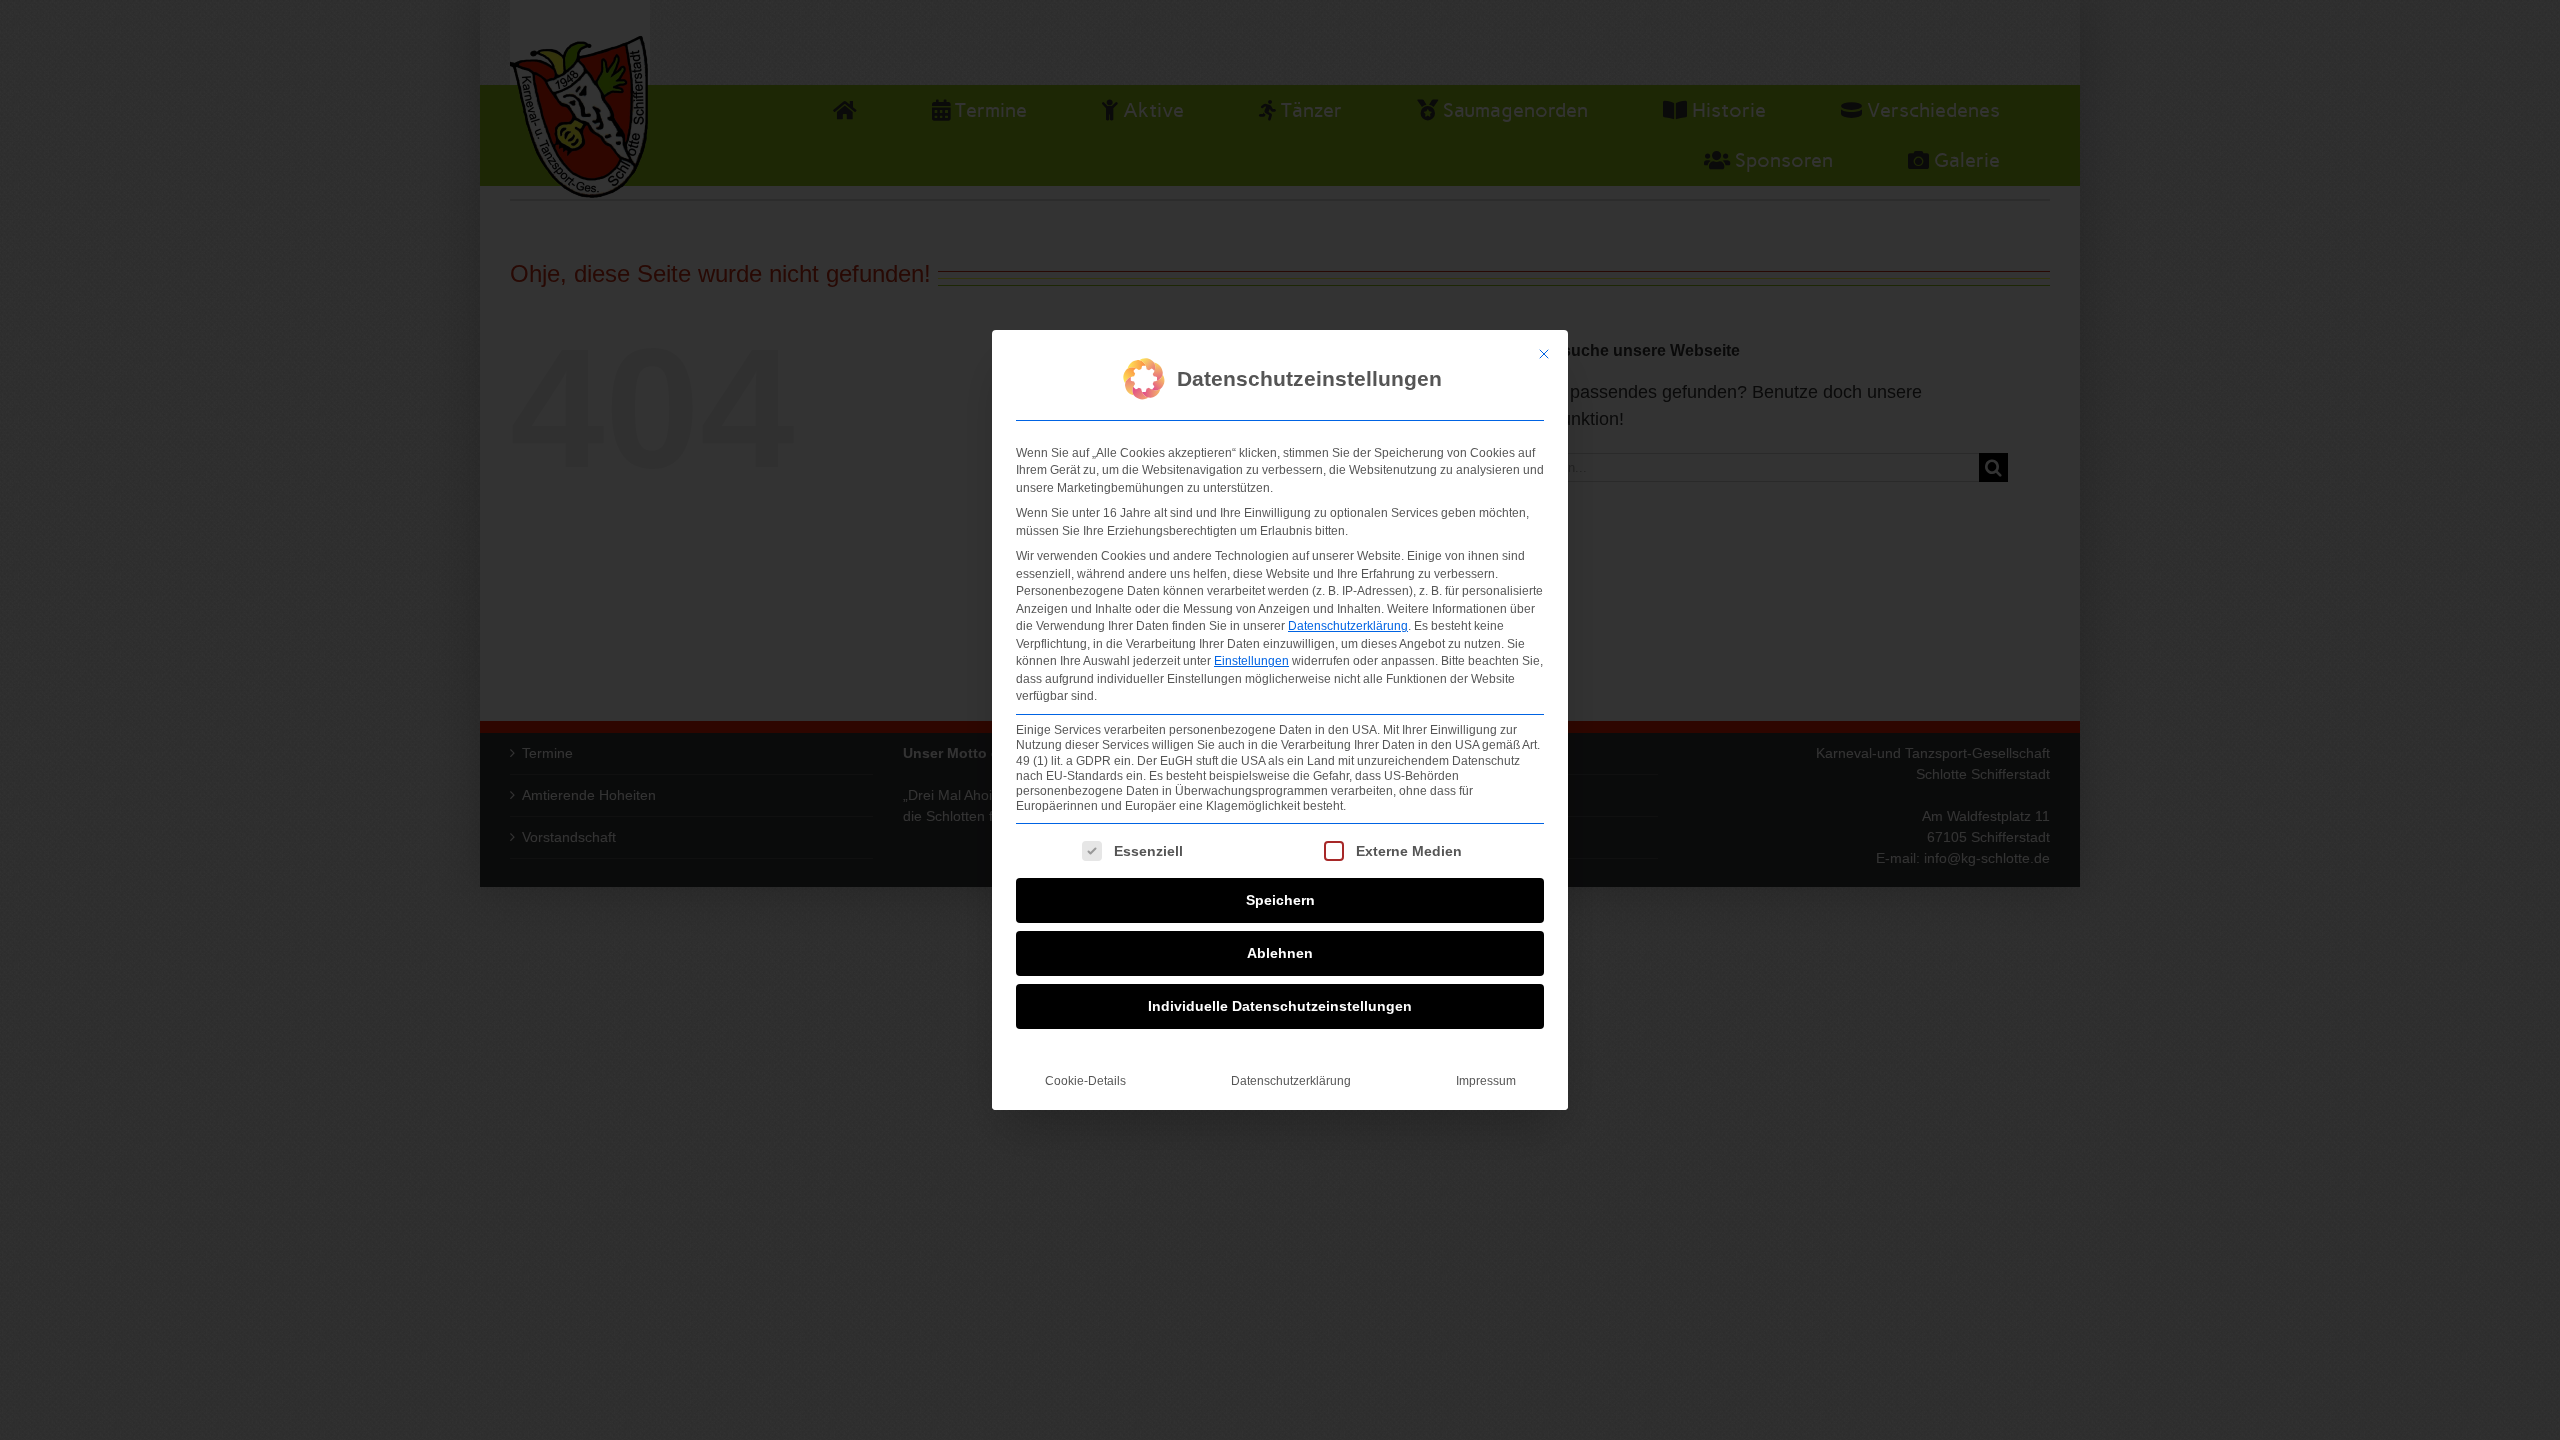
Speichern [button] (1280, 900)
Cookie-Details (1085, 1081)
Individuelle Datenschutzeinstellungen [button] (1280, 1006)
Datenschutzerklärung (1348, 626)
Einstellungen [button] (1251, 661)
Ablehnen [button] (1280, 953)
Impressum (1486, 1081)
